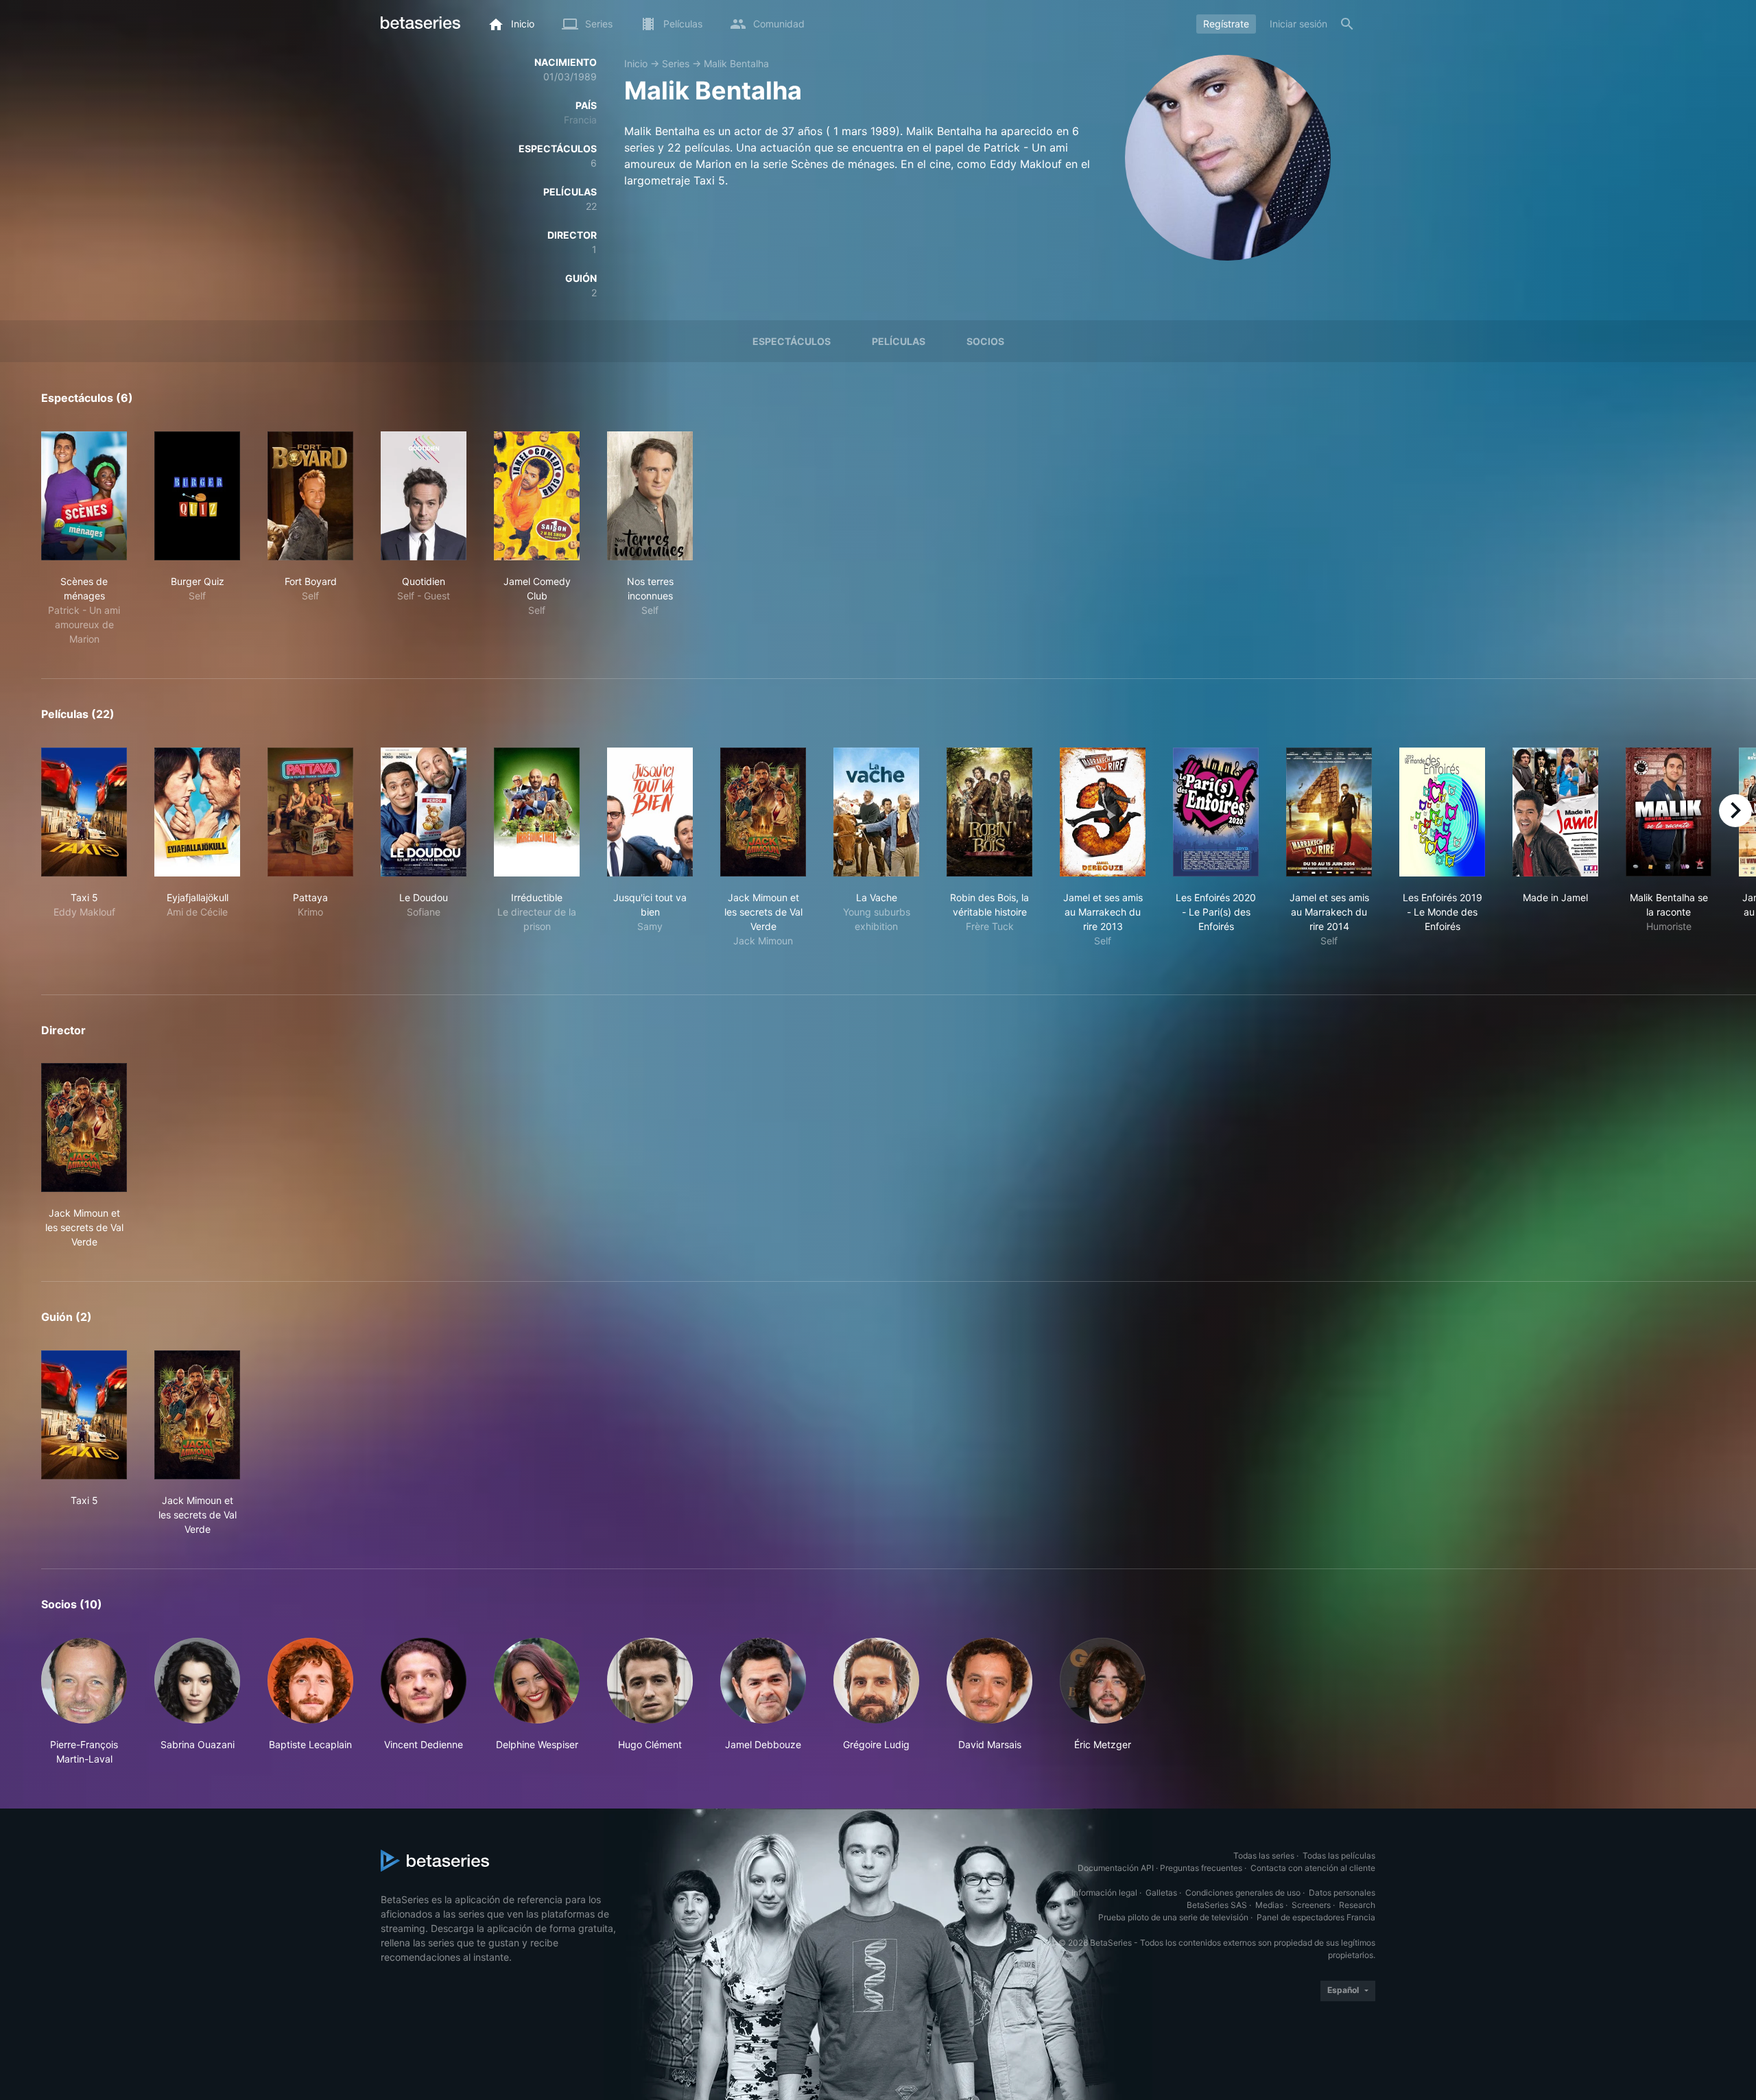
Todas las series (1264, 1856)
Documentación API (1116, 1868)
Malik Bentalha (736, 63)
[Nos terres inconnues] (650, 496)
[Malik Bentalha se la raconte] (1669, 812)
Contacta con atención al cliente (1313, 1868)
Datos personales (1342, 1893)
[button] (84, 1702)
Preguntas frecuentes (1201, 1868)
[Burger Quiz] (197, 496)
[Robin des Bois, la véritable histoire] (989, 812)
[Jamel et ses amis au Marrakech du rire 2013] (1103, 812)
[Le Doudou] (424, 812)
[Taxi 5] (84, 812)
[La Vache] (876, 812)
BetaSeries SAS (1217, 1905)
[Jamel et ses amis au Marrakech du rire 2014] (1329, 812)
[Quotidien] (424, 496)
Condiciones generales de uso (1243, 1893)
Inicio (636, 63)
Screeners (1311, 1905)
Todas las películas (1339, 1856)
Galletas (1161, 1893)
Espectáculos (792, 341)
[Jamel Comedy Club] (537, 496)
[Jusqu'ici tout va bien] (650, 812)
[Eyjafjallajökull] (197, 812)
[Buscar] (1347, 24)
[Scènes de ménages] (84, 496)
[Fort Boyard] (310, 496)
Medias (1269, 1905)
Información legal (1104, 1893)
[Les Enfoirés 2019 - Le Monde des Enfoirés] (1442, 812)
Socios (985, 341)
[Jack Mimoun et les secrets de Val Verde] (763, 812)
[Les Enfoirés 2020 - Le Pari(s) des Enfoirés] (1216, 812)
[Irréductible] (537, 812)
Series (676, 63)
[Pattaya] (310, 812)
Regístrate (1226, 24)
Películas (899, 341)
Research (1357, 1905)
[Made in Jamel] (1555, 812)
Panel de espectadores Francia (1316, 1917)
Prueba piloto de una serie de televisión (1173, 1917)
